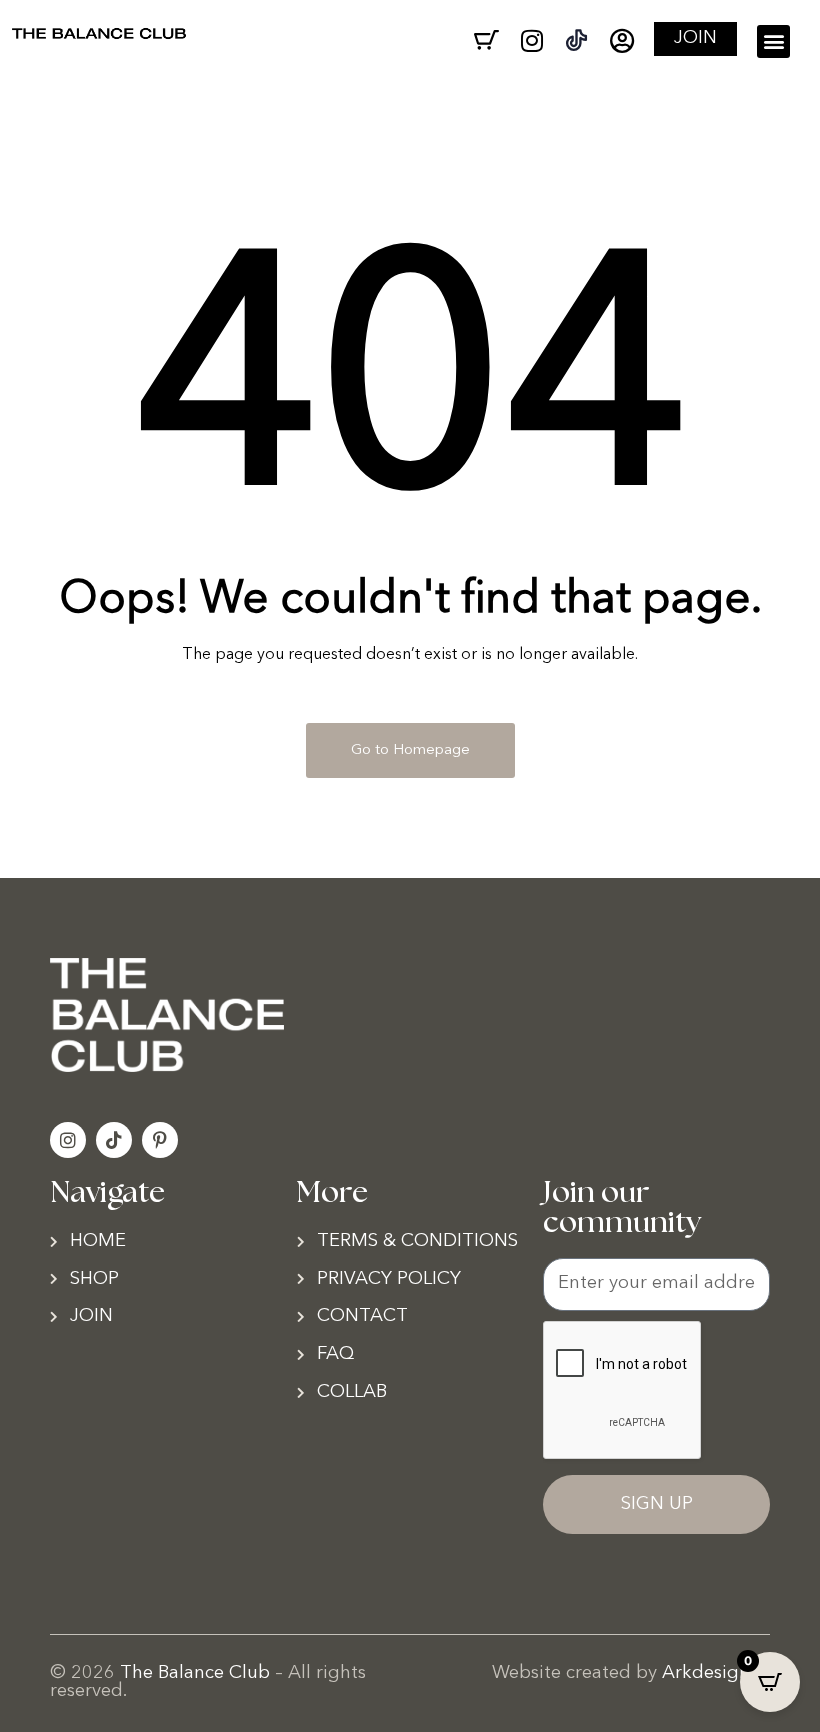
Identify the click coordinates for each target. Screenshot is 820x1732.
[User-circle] (621, 40)
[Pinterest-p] (160, 1140)
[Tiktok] (114, 1140)
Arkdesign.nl (716, 1673)
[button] (773, 41)
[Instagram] (531, 40)
